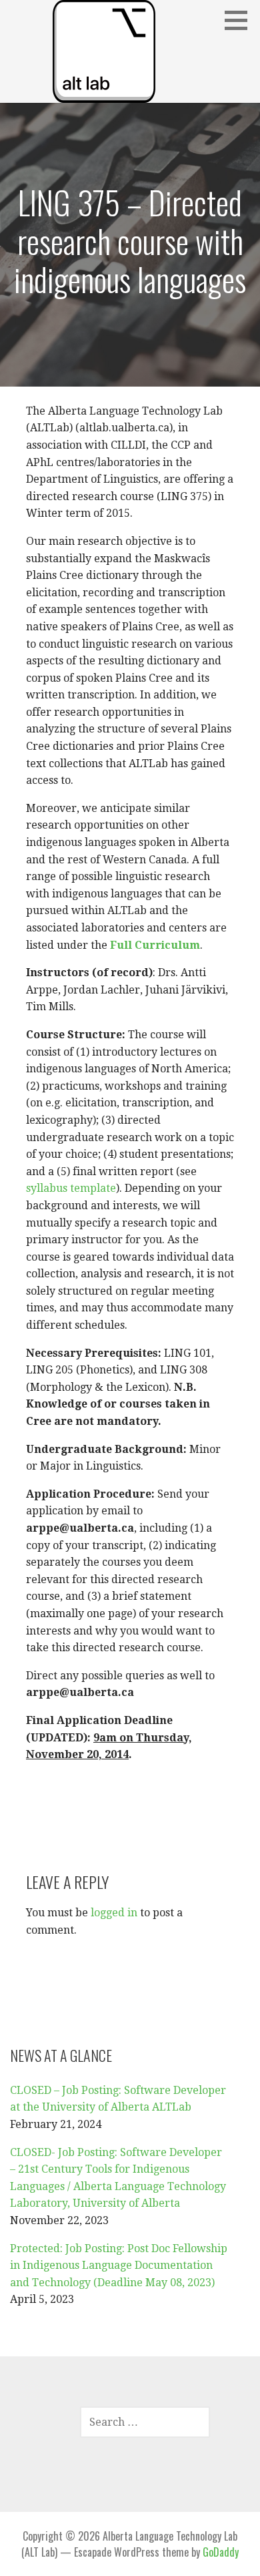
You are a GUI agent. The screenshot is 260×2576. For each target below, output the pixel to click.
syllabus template (71, 1188)
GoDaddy (221, 2552)
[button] (241, 20)
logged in (114, 1913)
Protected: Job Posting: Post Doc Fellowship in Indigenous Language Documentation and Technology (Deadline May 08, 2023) (119, 2266)
